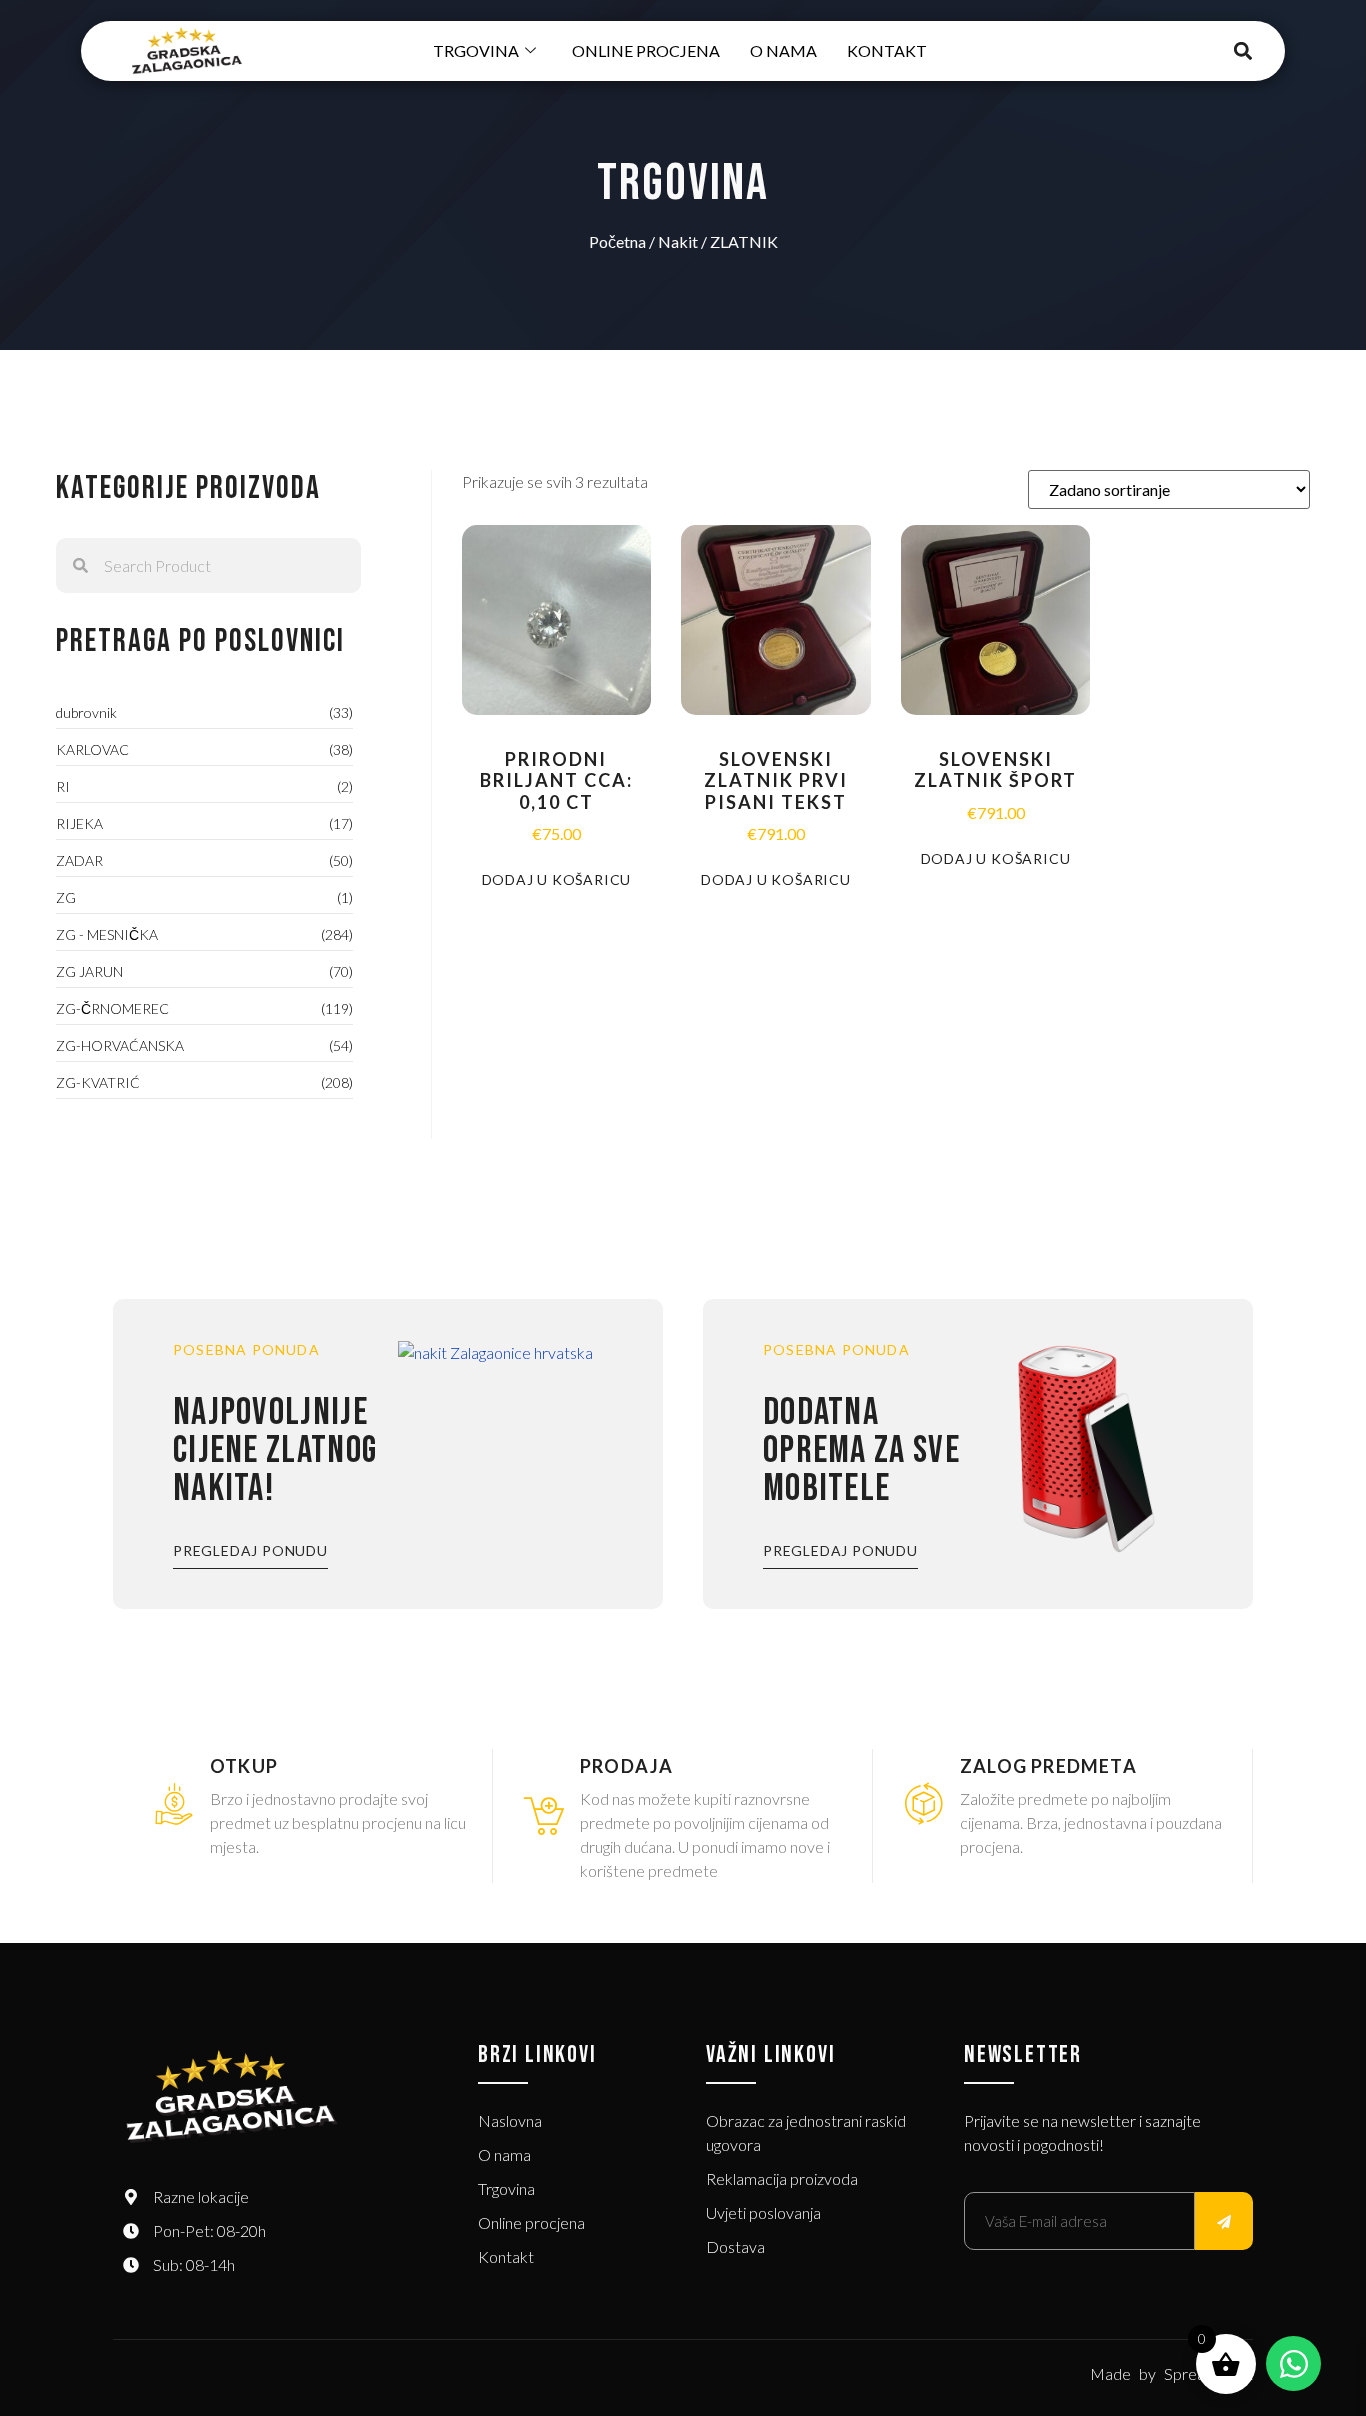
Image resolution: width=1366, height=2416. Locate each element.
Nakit (678, 241)
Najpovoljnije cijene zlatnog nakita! (275, 1450)
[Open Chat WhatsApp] (1293, 2363)
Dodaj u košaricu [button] (557, 879)
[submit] (1224, 2221)
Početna (617, 241)
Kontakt (887, 50)
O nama (783, 50)
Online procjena (646, 50)
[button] (1243, 51)
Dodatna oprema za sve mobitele (861, 1450)
